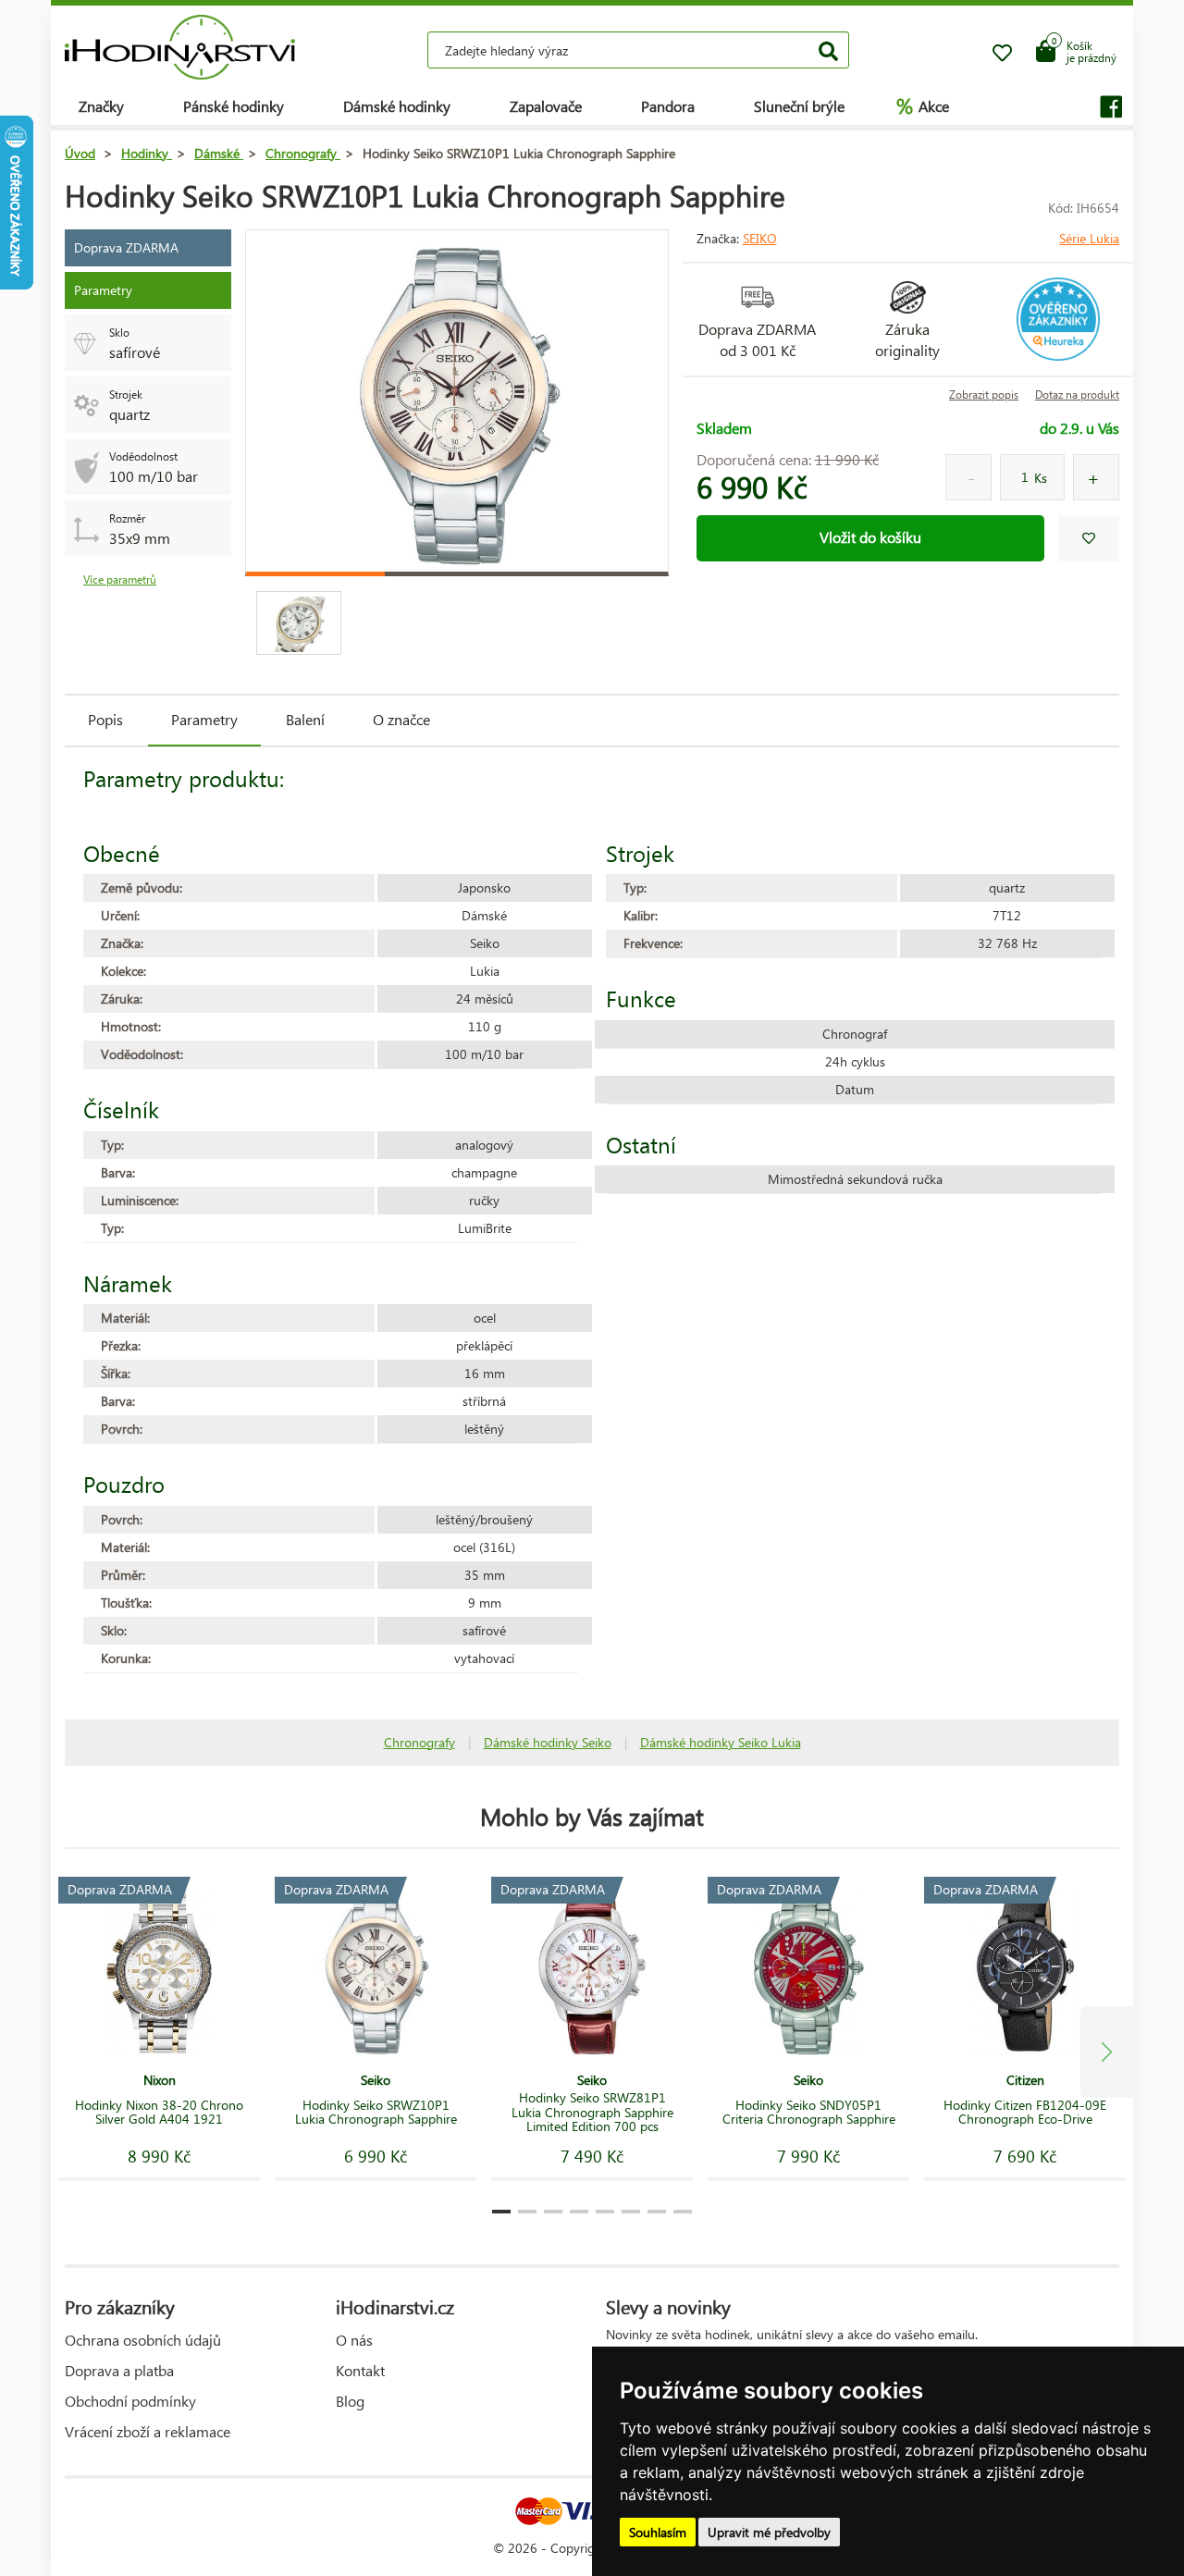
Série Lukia (1089, 238)
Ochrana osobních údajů (143, 2340)
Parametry (204, 719)
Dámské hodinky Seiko (548, 1742)
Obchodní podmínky (130, 2401)
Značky (101, 106)
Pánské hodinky (234, 106)
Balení (305, 719)
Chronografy (419, 1742)
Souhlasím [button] (658, 2532)
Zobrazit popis (984, 394)
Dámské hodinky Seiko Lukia (721, 1742)
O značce (401, 719)
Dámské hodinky (397, 106)
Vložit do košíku (870, 537)
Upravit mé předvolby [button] (769, 2532)
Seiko (760, 238)
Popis (105, 719)
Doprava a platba (119, 2370)
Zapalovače (546, 106)
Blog (350, 2401)
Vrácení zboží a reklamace (148, 2431)
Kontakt (360, 2370)
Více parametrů (120, 579)
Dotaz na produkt (1077, 394)
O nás (354, 2340)
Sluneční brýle (799, 106)
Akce (923, 105)
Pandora (668, 106)
